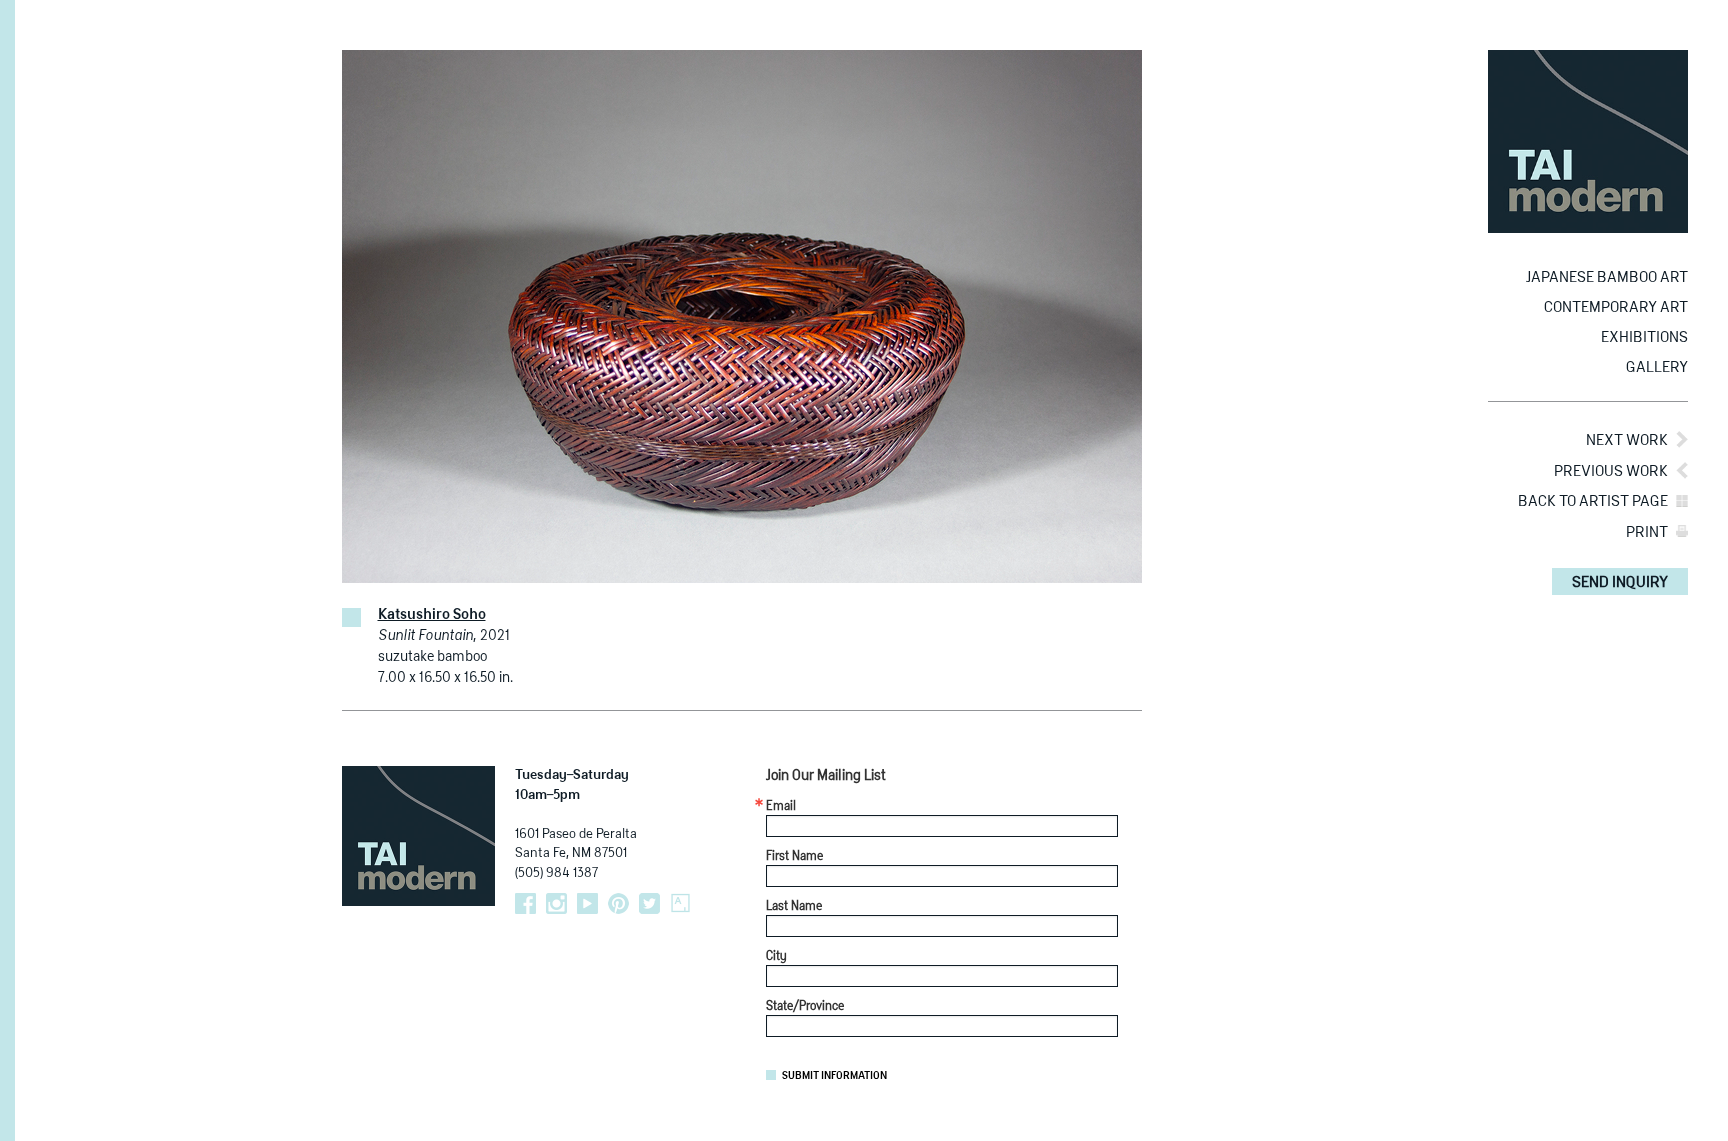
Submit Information (834, 1076)
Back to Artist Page (1593, 501)
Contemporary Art (1616, 307)
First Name (794, 857)
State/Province (805, 1007)
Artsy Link (680, 903)
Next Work (1627, 440)
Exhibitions (1644, 337)
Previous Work (1611, 471)
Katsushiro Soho (432, 615)
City (776, 957)
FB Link (525, 903)
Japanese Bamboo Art (1607, 277)
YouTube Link (587, 903)
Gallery (1657, 367)
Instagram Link (556, 903)
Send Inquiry (1620, 582)
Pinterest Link (618, 903)
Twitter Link (649, 903)
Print (1647, 532)
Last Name (794, 907)
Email (781, 807)
